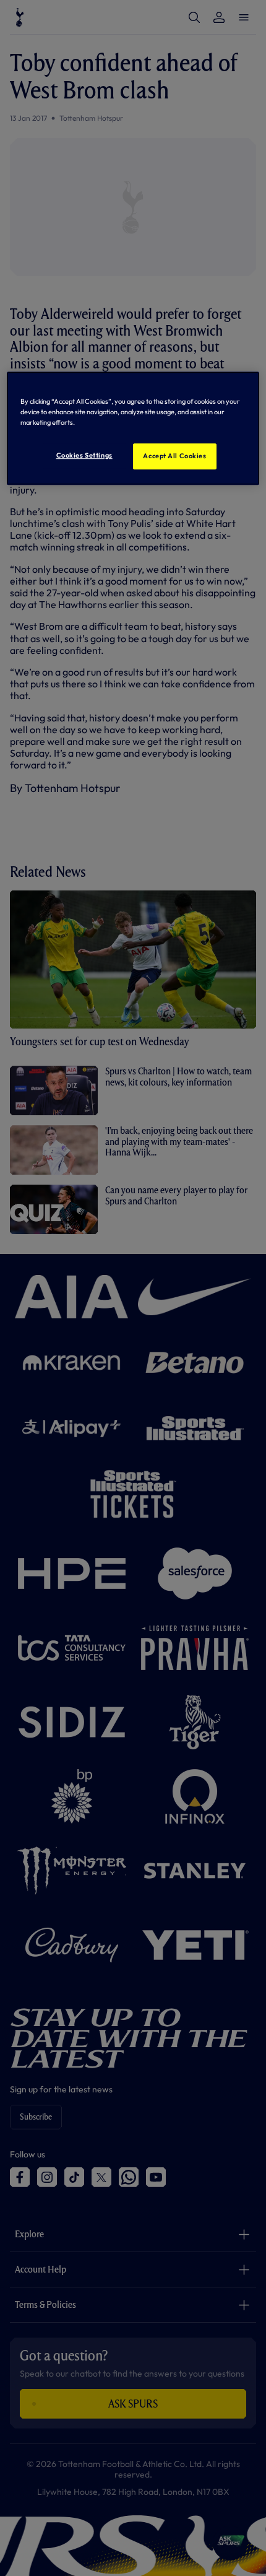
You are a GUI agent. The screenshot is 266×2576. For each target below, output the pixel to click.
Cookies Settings (84, 455)
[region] (133, 428)
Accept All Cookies (174, 456)
